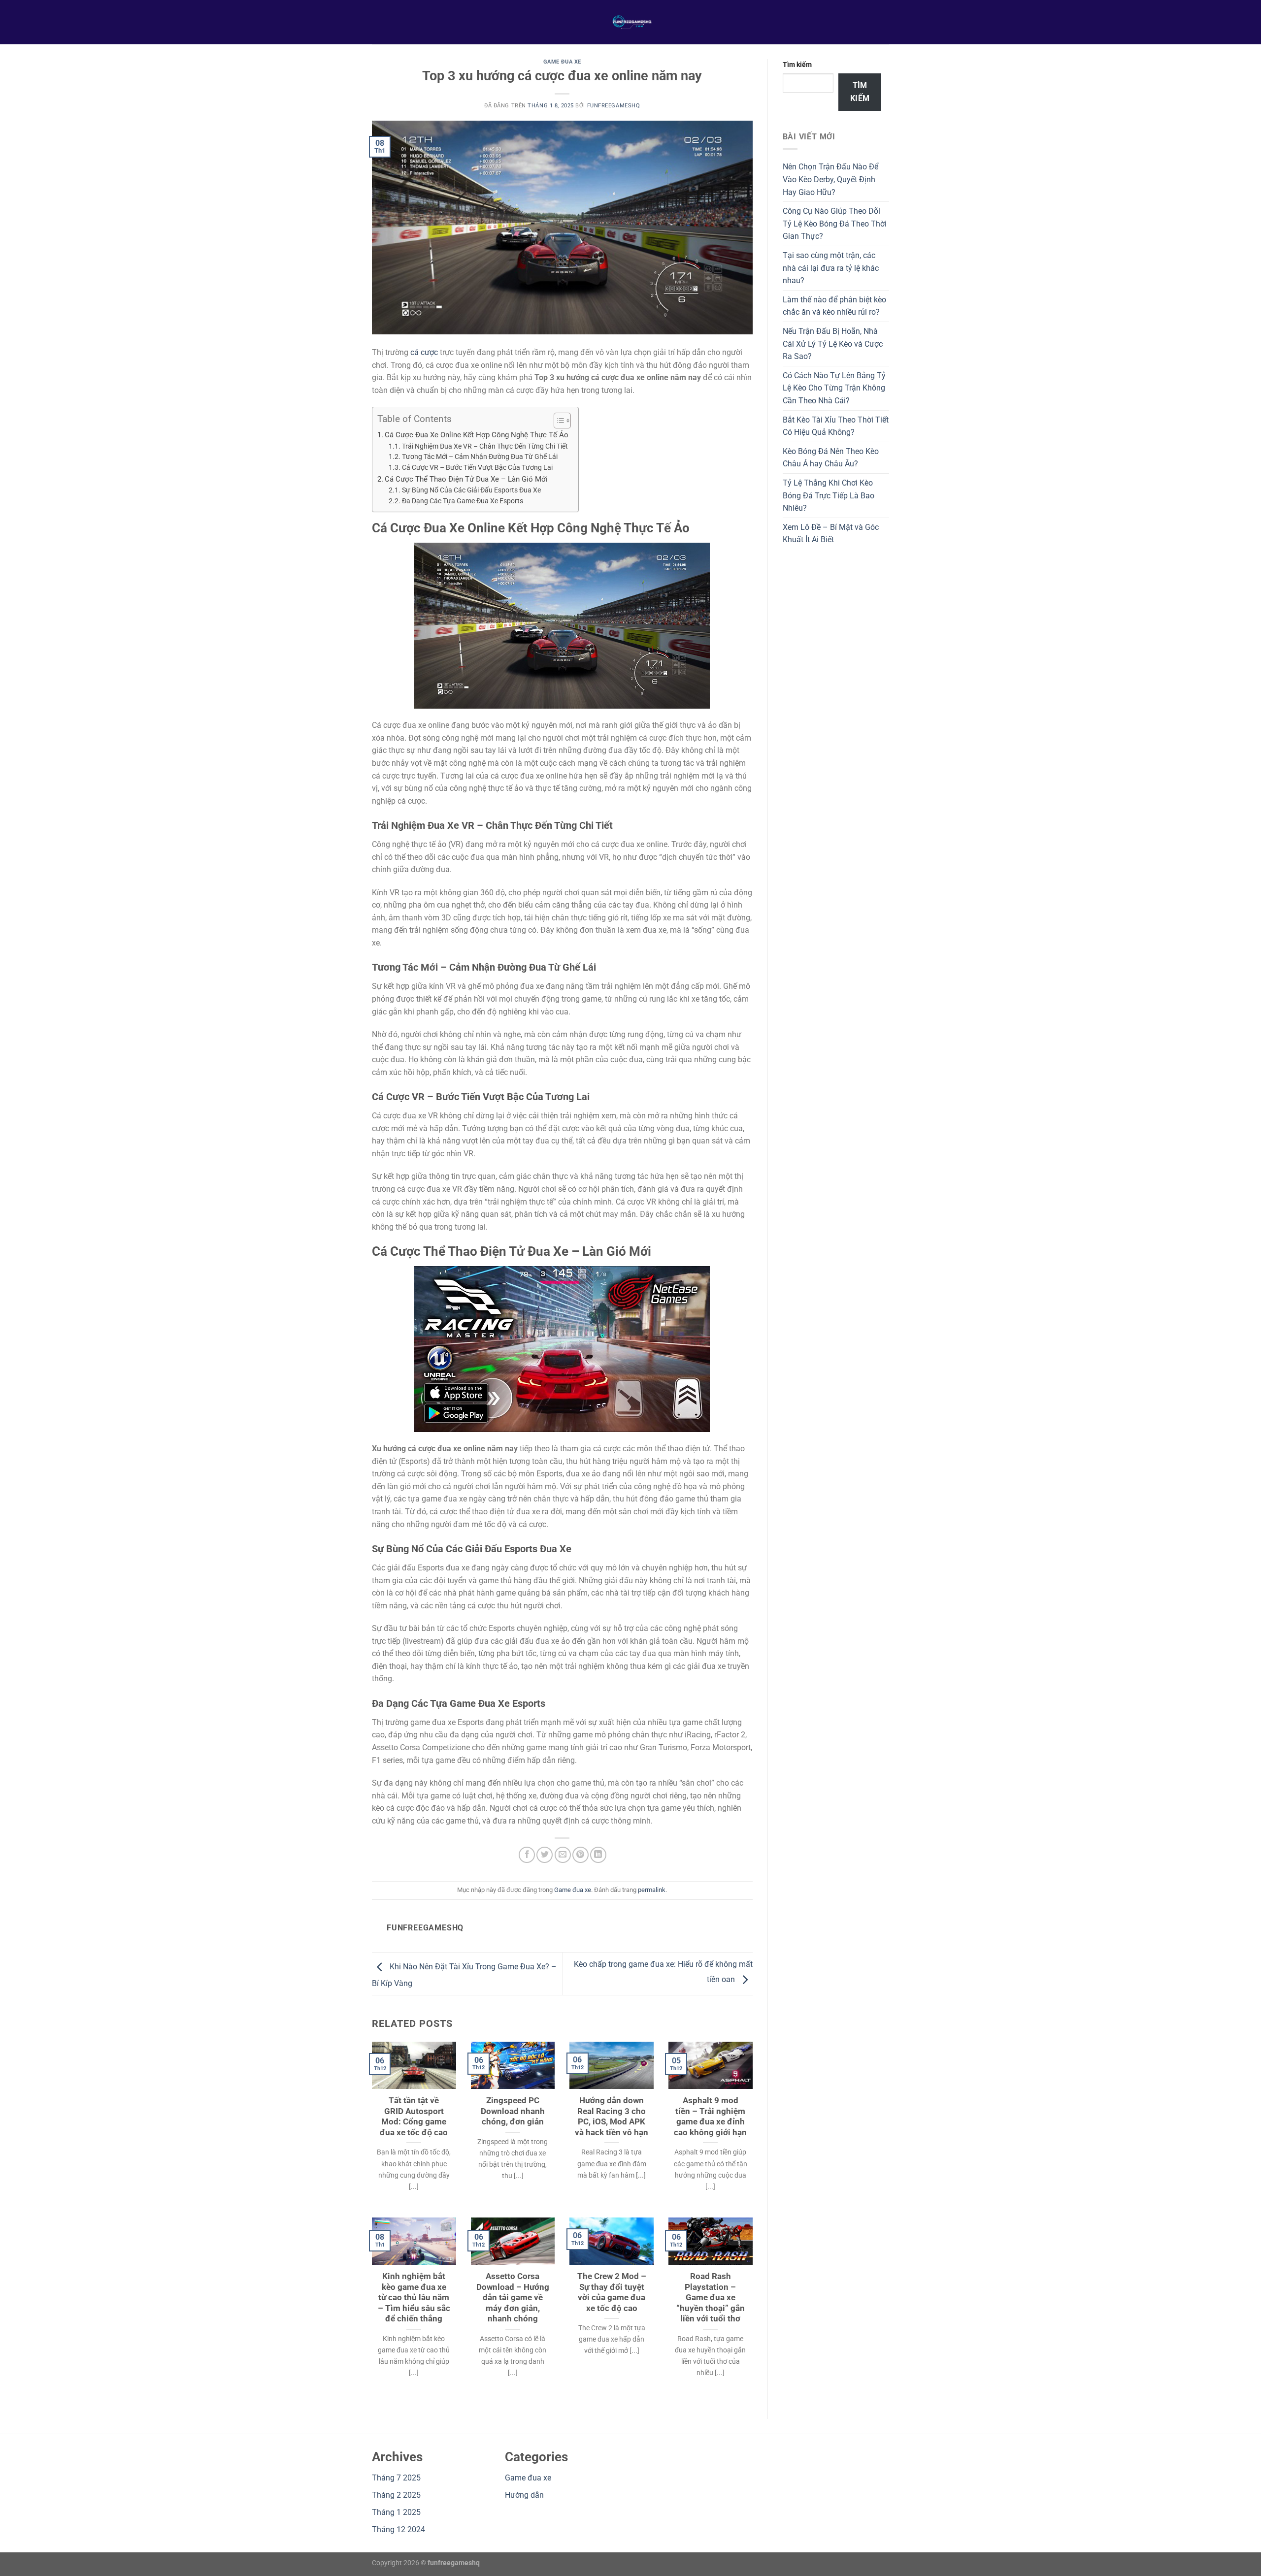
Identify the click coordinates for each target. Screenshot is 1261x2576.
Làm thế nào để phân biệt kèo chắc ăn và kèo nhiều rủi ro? (834, 306)
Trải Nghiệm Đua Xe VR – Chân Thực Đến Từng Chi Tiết (485, 446)
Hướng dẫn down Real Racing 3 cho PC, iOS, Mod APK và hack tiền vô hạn (612, 2117)
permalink (652, 1890)
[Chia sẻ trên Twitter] (545, 1855)
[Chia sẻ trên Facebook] (527, 1855)
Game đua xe (562, 62)
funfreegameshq (614, 106)
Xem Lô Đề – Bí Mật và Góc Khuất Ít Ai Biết (831, 534)
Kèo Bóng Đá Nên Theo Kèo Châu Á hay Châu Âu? (831, 458)
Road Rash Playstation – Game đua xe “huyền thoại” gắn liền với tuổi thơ (711, 2298)
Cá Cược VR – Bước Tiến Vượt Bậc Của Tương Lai (477, 467)
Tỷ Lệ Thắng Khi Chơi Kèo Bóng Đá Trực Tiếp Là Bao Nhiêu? (829, 495)
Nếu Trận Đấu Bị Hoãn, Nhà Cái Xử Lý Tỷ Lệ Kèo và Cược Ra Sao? (833, 344)
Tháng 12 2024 (398, 2529)
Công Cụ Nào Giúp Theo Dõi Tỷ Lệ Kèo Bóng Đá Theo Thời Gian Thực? (835, 224)
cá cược (424, 352)
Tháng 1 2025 (396, 2512)
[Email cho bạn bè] (563, 1855)
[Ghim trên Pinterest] (581, 1855)
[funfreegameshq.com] (630, 22)
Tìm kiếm (797, 65)
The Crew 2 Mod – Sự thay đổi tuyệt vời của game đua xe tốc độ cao (612, 2292)
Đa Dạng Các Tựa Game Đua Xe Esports (463, 501)
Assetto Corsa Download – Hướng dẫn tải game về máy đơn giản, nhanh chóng (513, 2298)
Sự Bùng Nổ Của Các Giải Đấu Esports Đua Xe (471, 490)
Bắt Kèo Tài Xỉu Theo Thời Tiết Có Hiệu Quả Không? (836, 426)
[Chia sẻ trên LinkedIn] (598, 1855)
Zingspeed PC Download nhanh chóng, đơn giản (513, 2111)
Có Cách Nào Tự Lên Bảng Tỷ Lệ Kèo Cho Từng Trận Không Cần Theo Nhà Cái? (834, 388)
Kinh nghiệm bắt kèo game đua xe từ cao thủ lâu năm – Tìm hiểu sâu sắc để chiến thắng (414, 2298)
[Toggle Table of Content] (557, 421)
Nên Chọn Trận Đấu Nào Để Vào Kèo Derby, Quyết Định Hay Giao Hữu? (830, 179)
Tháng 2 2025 (396, 2495)
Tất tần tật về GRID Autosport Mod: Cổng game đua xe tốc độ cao (414, 2117)
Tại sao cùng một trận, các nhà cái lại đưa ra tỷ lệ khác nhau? (831, 268)
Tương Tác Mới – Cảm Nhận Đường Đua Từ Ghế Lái (480, 457)
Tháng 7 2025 (396, 2478)
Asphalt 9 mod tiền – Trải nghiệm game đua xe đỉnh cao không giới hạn (710, 2117)
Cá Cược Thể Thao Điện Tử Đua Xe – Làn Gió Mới (466, 479)
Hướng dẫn (524, 2495)
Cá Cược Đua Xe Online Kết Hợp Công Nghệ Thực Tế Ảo (477, 435)
